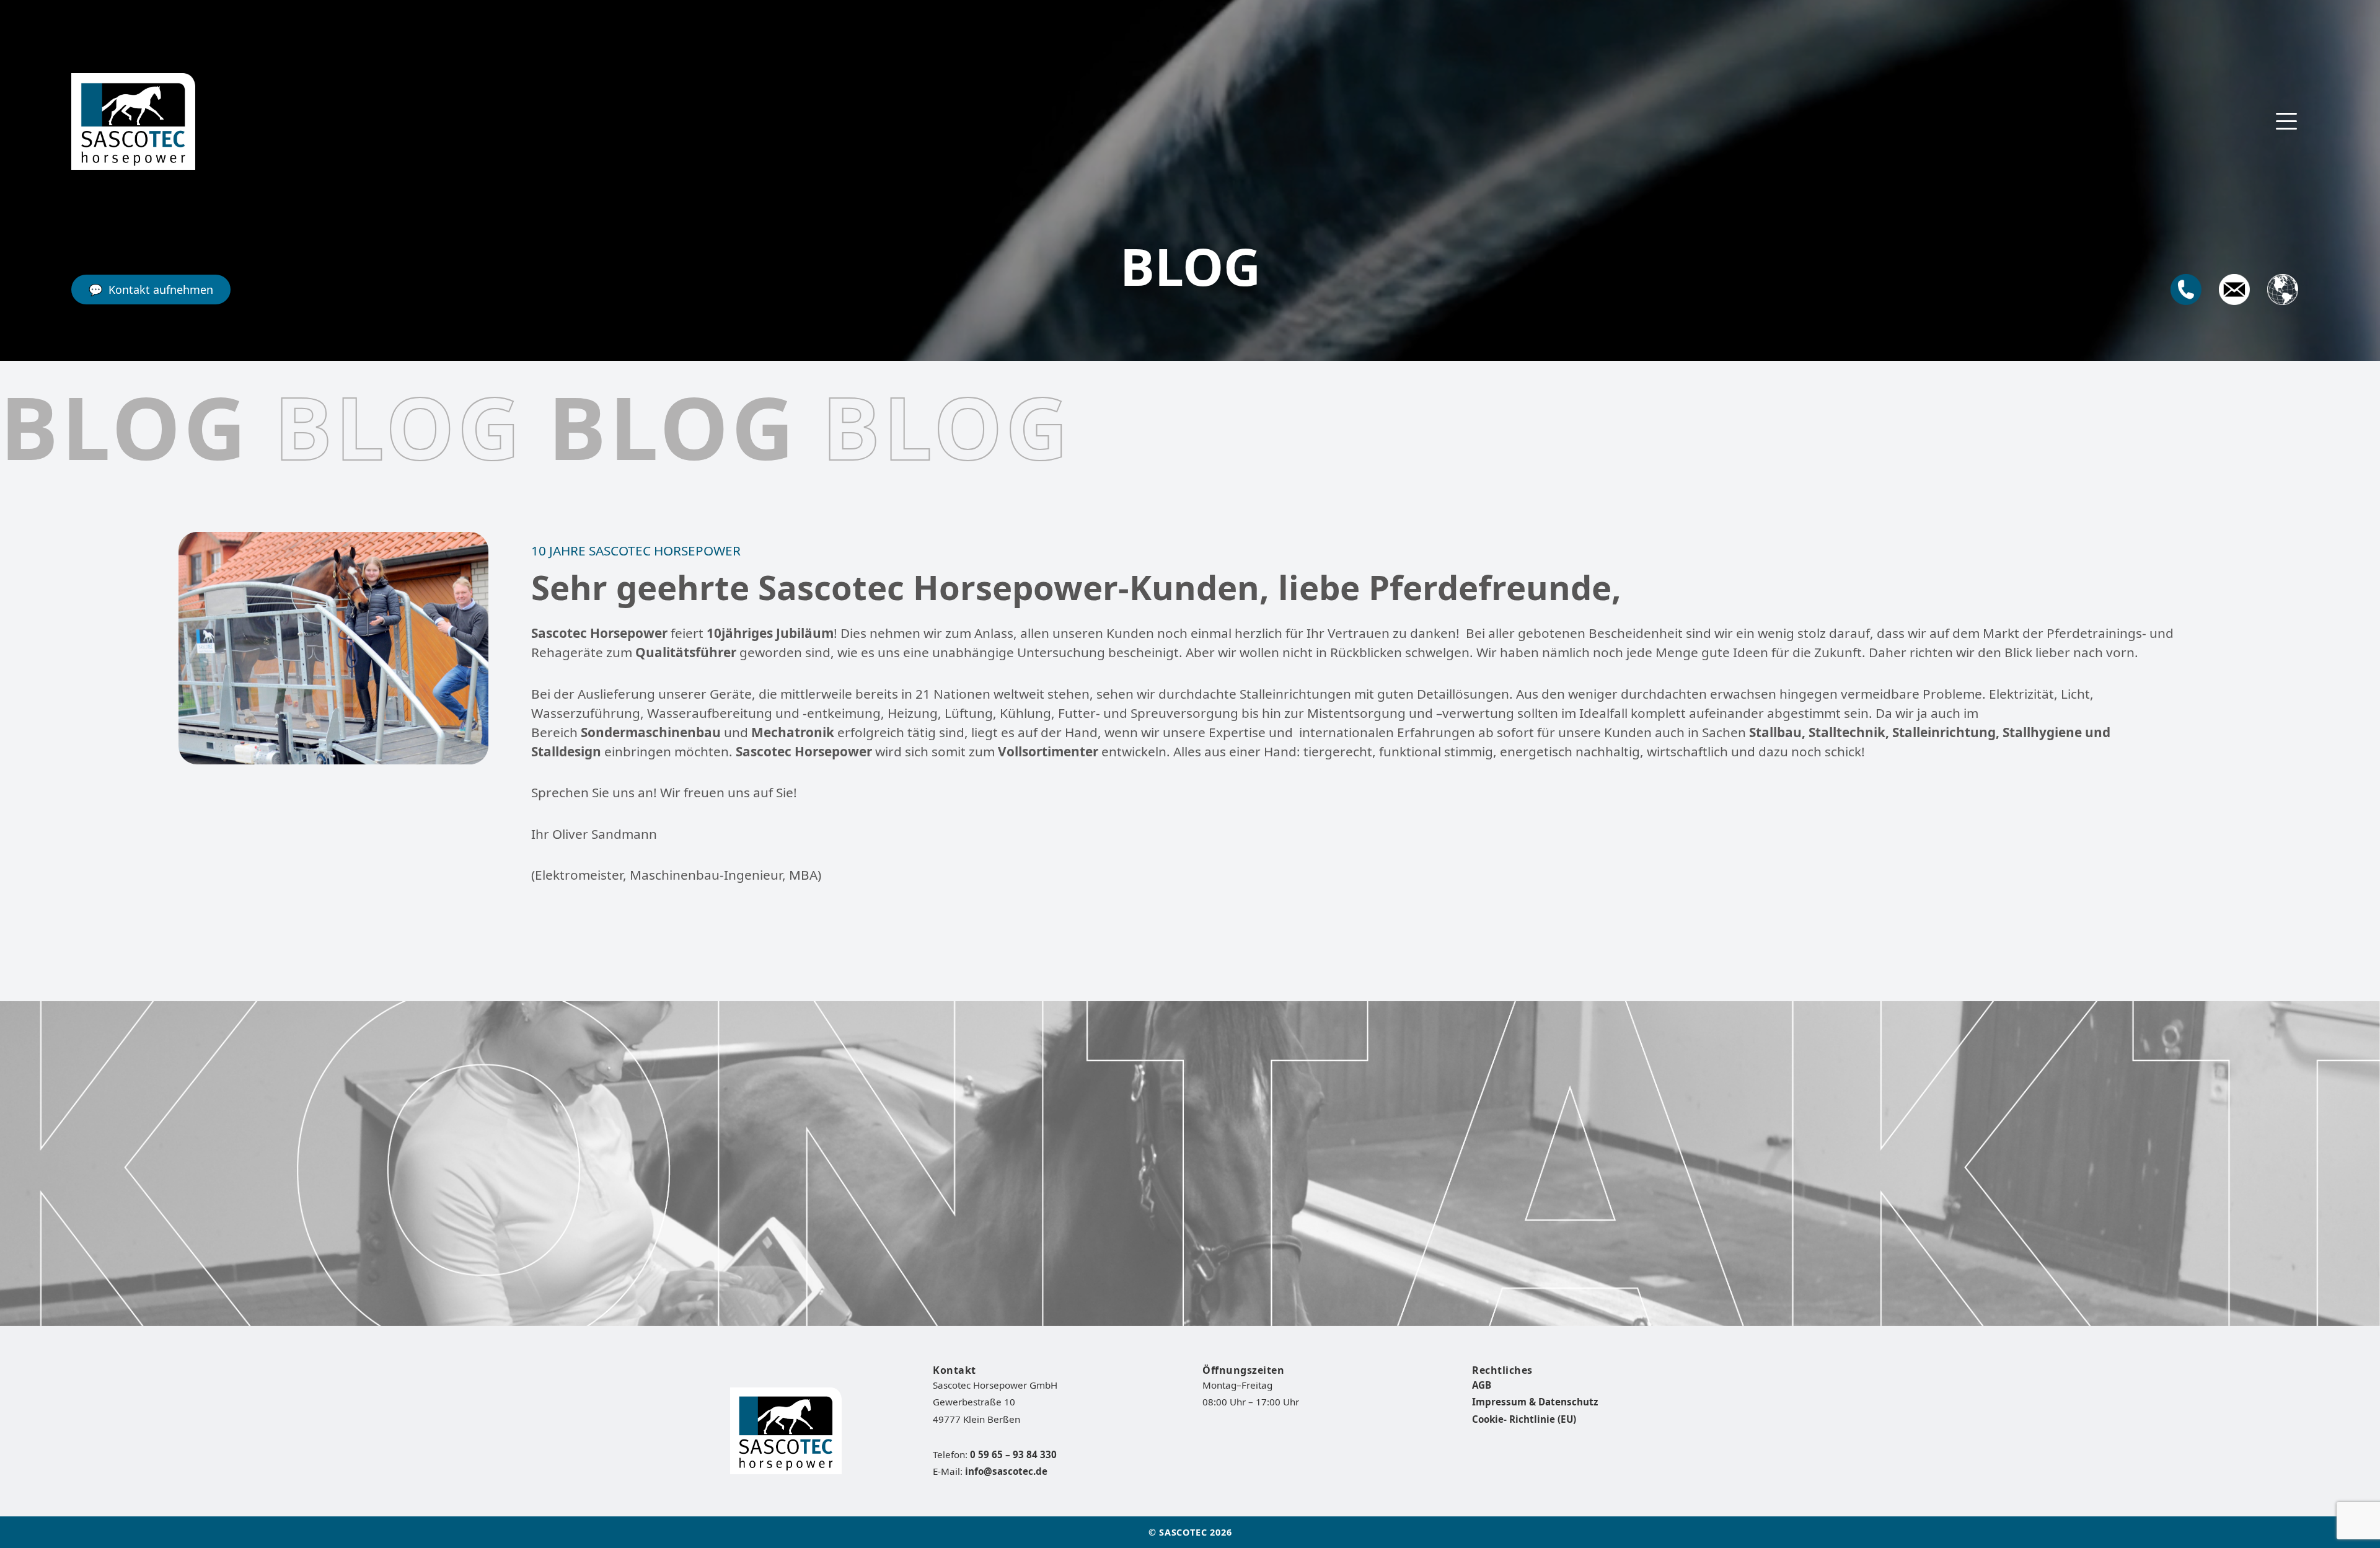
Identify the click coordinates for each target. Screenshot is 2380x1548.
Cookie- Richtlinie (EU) (1524, 1419)
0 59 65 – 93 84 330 (1013, 1454)
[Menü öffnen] (2286, 122)
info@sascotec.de (1006, 1471)
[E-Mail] (2234, 290)
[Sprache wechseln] (2283, 290)
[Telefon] (2186, 290)
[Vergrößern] (472, 548)
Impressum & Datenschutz (1535, 1402)
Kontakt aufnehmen (161, 290)
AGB (1482, 1385)
